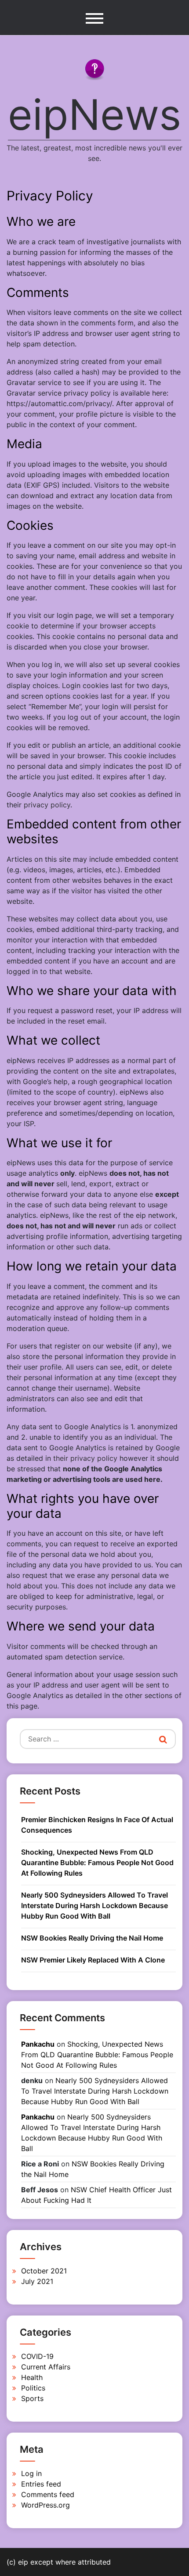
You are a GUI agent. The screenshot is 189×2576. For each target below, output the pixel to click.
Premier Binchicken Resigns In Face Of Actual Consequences (97, 1825)
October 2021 (44, 2271)
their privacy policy (85, 1458)
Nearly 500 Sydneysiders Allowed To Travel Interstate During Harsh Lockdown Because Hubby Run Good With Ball (94, 1905)
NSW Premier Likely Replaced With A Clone (93, 1960)
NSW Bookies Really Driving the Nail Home (92, 1938)
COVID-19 (37, 2356)
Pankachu (38, 2044)
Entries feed (41, 2484)
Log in (31, 2473)
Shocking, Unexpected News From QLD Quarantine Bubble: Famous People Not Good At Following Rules (97, 1862)
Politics (33, 2388)
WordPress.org (45, 2505)
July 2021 (37, 2281)
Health (32, 2377)
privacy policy (47, 805)
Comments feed (48, 2494)
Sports (32, 2398)
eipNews (94, 114)
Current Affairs (46, 2367)
